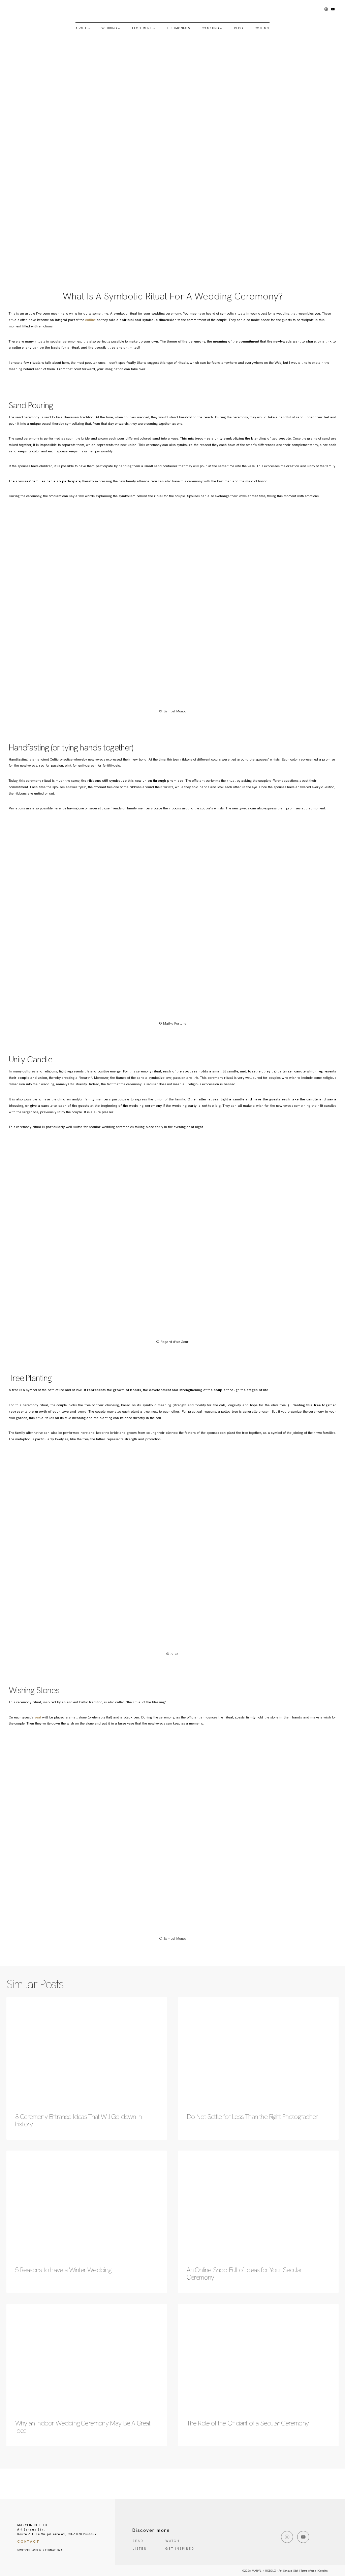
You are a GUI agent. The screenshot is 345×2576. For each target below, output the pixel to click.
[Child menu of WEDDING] (111, 28)
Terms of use (308, 2571)
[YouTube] (333, 9)
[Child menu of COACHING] (212, 28)
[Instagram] (326, 9)
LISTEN (140, 2549)
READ (138, 2541)
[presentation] (87, 2051)
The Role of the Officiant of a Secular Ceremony (248, 2423)
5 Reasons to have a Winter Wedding (63, 2270)
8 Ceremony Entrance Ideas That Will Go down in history (78, 2120)
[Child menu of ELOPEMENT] (144, 28)
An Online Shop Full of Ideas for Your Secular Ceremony (245, 2274)
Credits (323, 2571)
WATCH (172, 2541)
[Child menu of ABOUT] (83, 28)
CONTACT (262, 28)
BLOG (239, 28)
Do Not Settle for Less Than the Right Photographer (252, 2117)
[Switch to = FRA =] (126, 64)
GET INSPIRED (180, 2549)
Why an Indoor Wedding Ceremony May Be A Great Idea (83, 2427)
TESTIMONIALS (178, 28)
